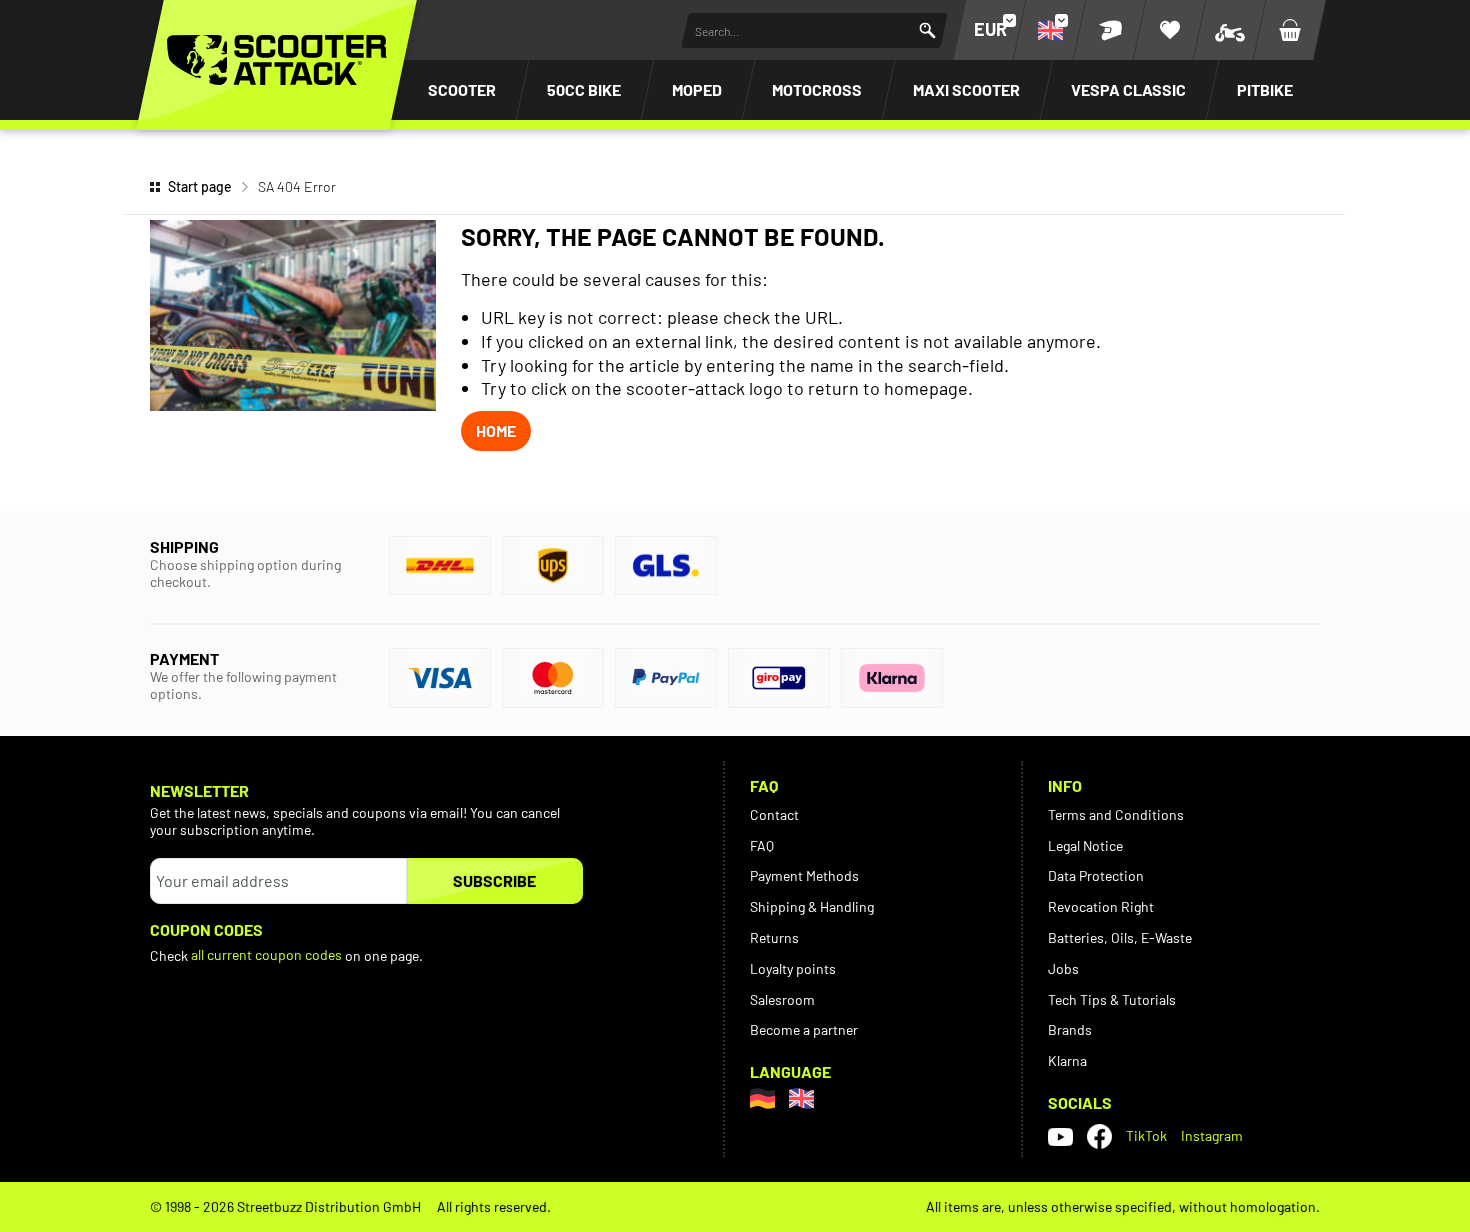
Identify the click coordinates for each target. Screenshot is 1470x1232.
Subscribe (494, 880)
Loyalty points (793, 968)
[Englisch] (801, 1098)
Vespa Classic (1128, 89)
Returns (774, 937)
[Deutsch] (762, 1098)
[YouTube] (1060, 1136)
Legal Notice (1085, 845)
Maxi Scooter (966, 89)
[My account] (1110, 30)
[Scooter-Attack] (277, 60)
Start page (200, 186)
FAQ (762, 845)
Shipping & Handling (812, 906)
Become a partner (804, 1029)
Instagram (1212, 1135)
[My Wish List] (1170, 30)
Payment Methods (804, 875)
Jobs (1063, 968)
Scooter (462, 89)
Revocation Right (1101, 906)
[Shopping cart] (1290, 30)
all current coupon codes (266, 954)
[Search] (927, 30)
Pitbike (1265, 89)
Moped (697, 89)
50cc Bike (584, 89)
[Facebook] (1099, 1136)
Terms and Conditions (1116, 814)
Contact (774, 814)
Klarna (1067, 1060)
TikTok (1146, 1135)
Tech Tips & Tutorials (1112, 999)
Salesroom (782, 999)
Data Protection (1096, 875)
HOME (496, 430)
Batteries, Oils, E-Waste (1120, 937)
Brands (1070, 1029)
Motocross (817, 89)
